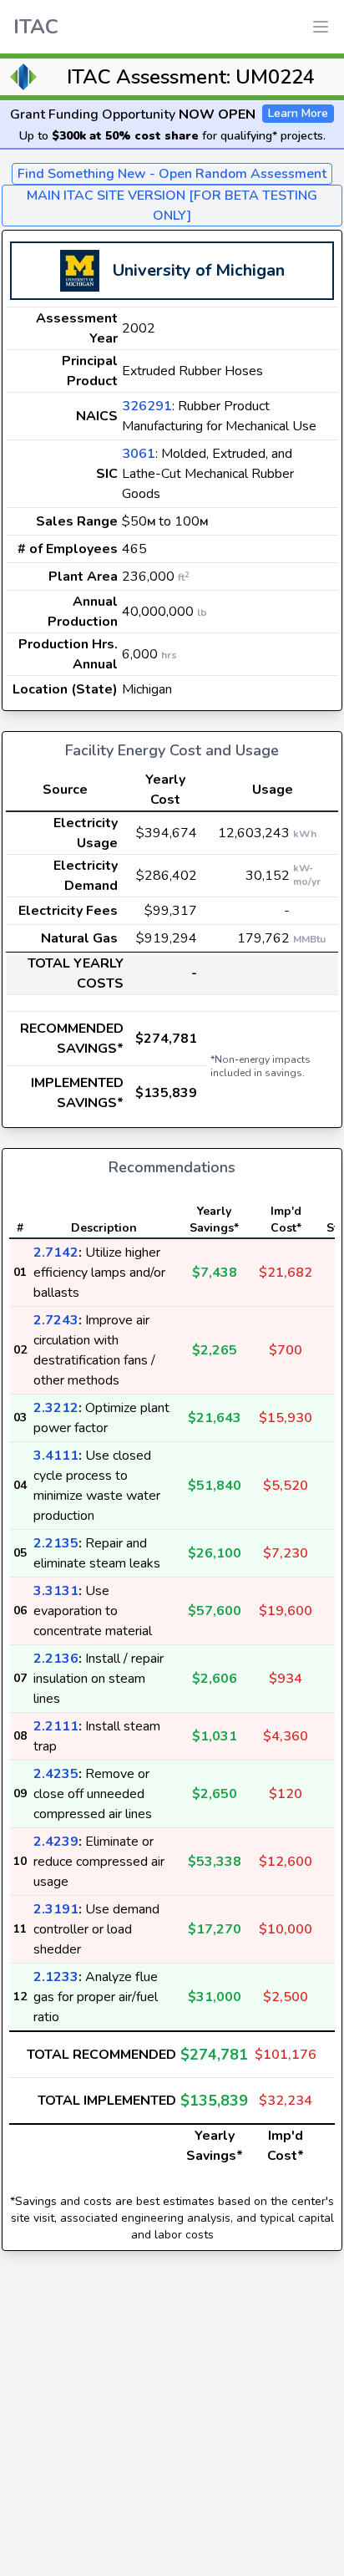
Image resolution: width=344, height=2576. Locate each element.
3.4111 (56, 1456)
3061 (139, 454)
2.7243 (56, 1320)
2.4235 (56, 1774)
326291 (147, 406)
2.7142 (56, 1252)
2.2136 (56, 1659)
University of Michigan (199, 270)
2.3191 (56, 1909)
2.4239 (56, 1842)
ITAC (36, 27)
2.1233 (56, 1977)
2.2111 (56, 1726)
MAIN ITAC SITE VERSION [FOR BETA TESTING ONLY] (172, 206)
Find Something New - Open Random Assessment (172, 174)
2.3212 (56, 1408)
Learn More (298, 113)
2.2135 (56, 1543)
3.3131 (56, 1591)
